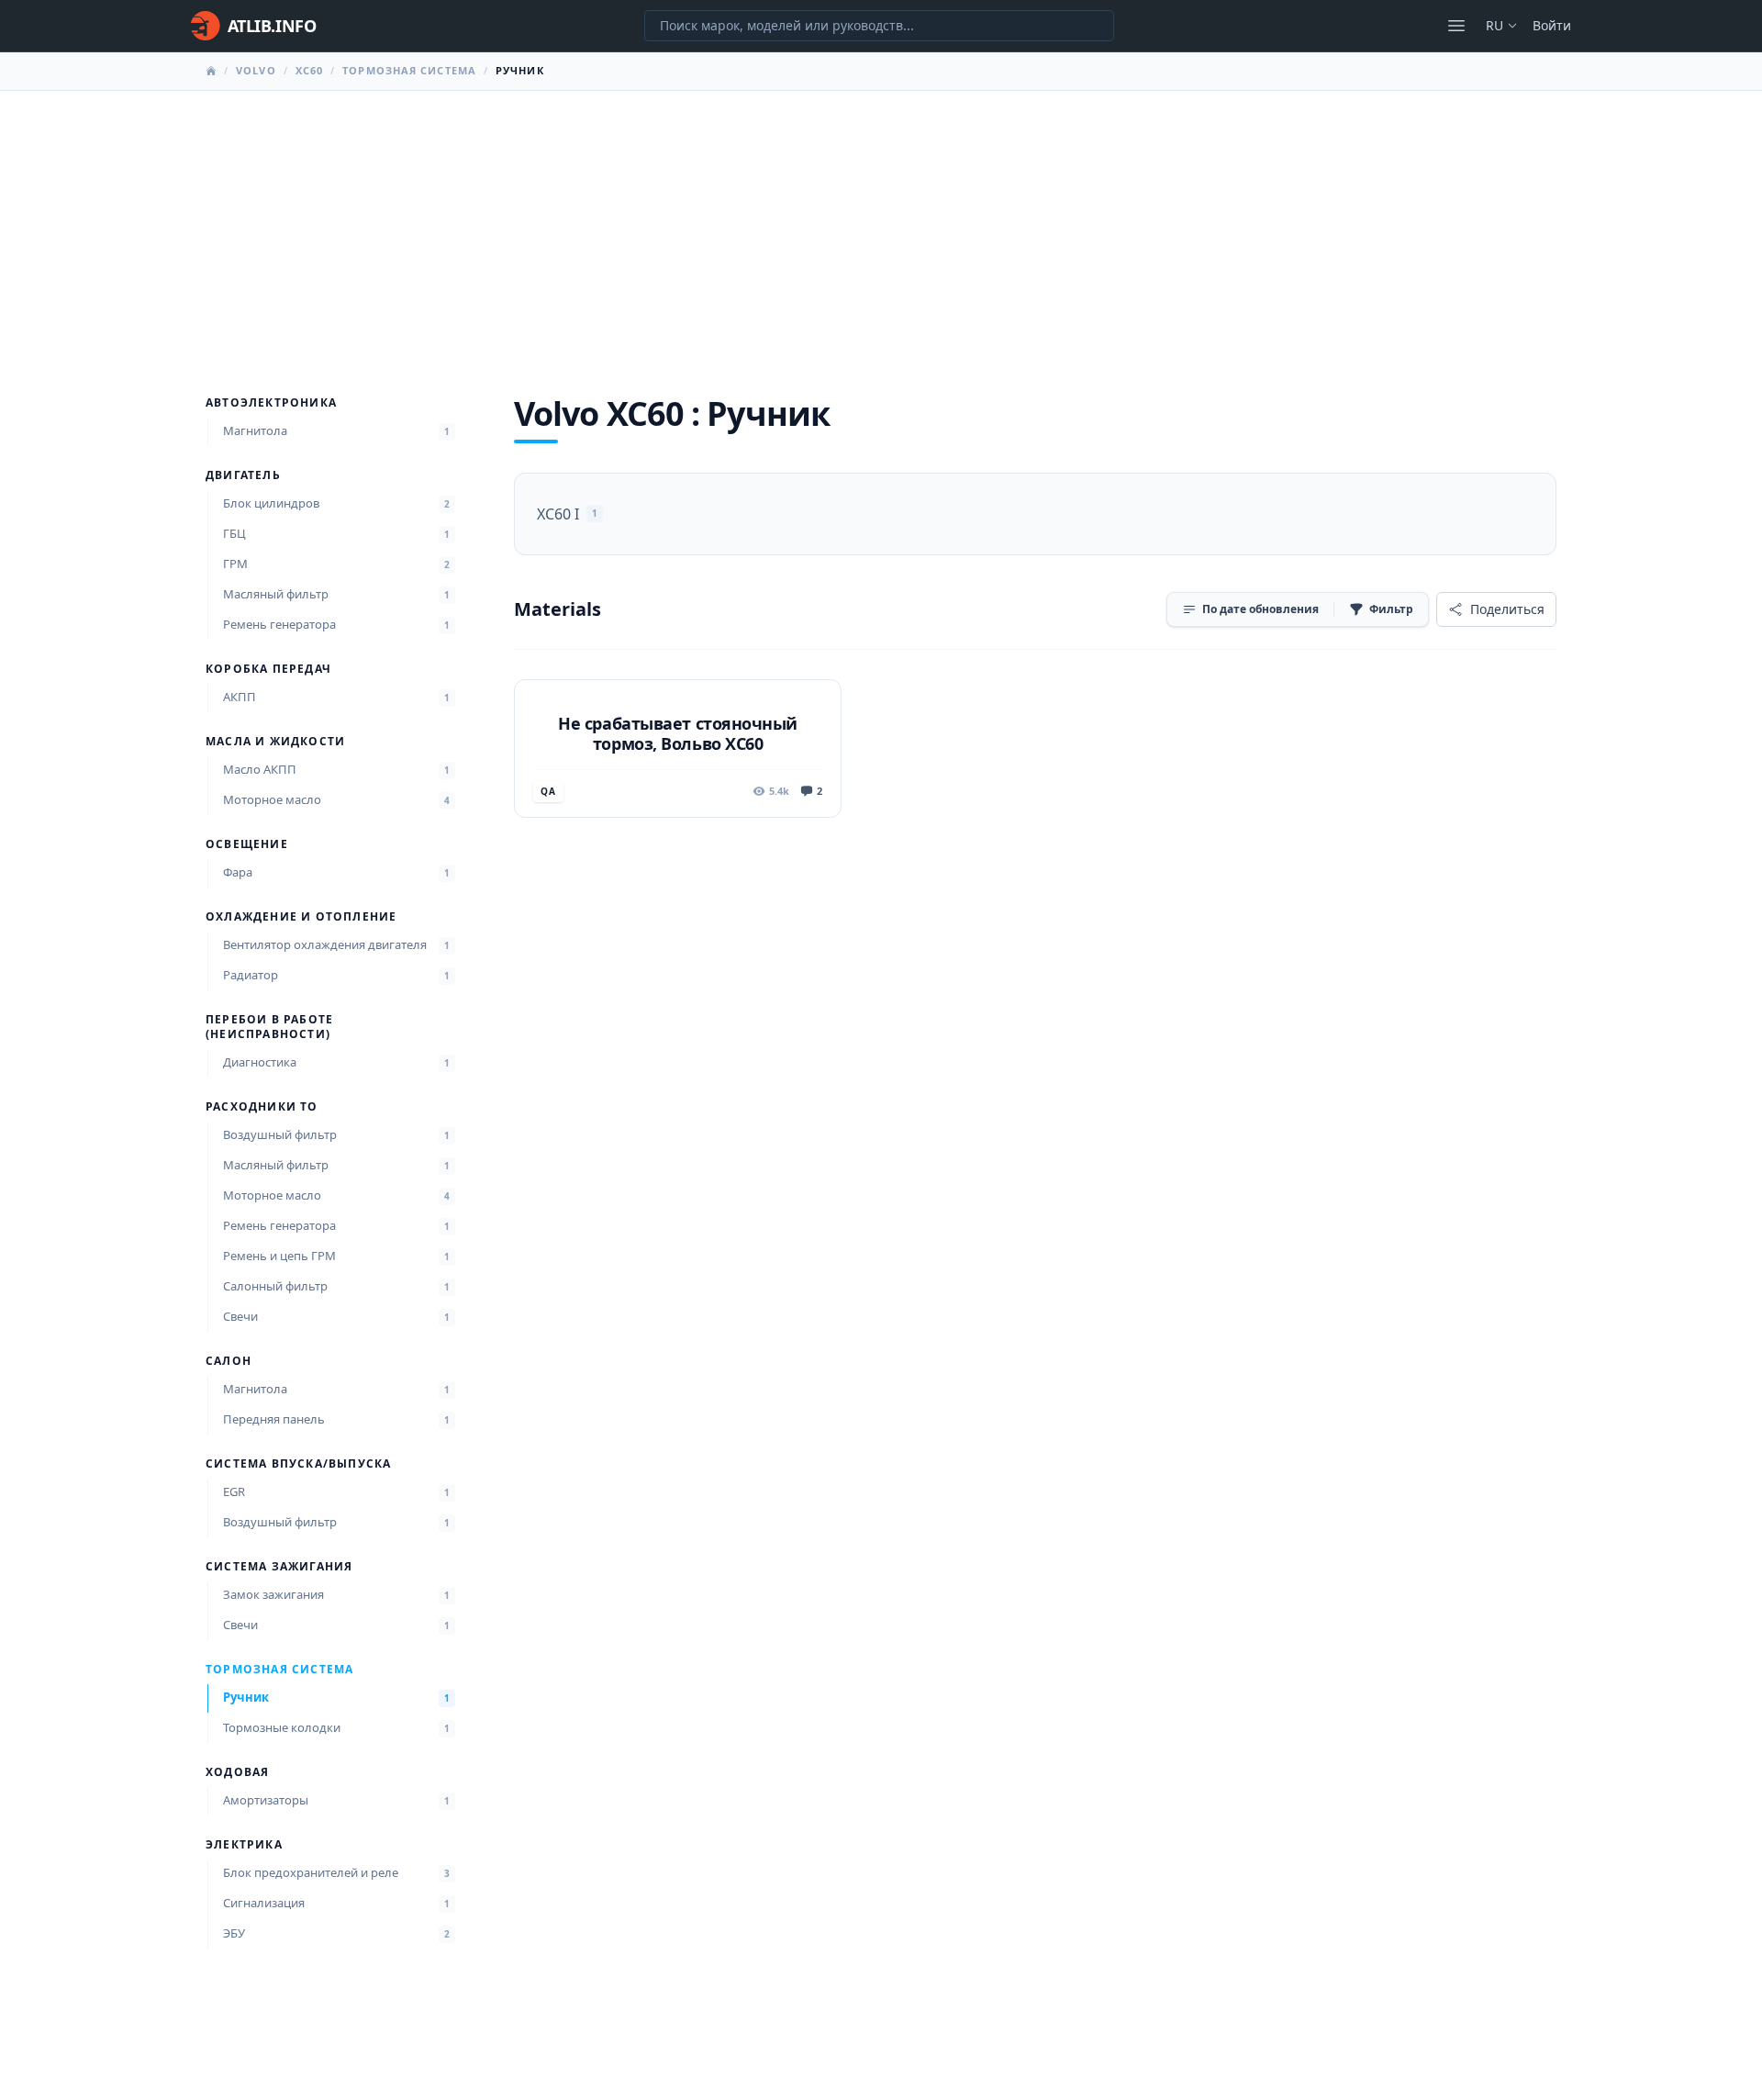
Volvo (256, 70)
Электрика (244, 1845)
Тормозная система (409, 70)
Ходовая (237, 1772)
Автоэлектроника (271, 403)
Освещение (247, 844)
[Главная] (211, 71)
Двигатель (243, 475)
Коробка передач (268, 669)
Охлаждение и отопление (301, 917)
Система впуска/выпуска (298, 1464)
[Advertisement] (881, 229)
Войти (1552, 25)
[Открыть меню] (1456, 26)
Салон (229, 1361)
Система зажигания (279, 1567)
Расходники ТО (262, 1107)
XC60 (309, 70)
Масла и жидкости (275, 742)
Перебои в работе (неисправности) (269, 1027)
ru (1494, 25)
